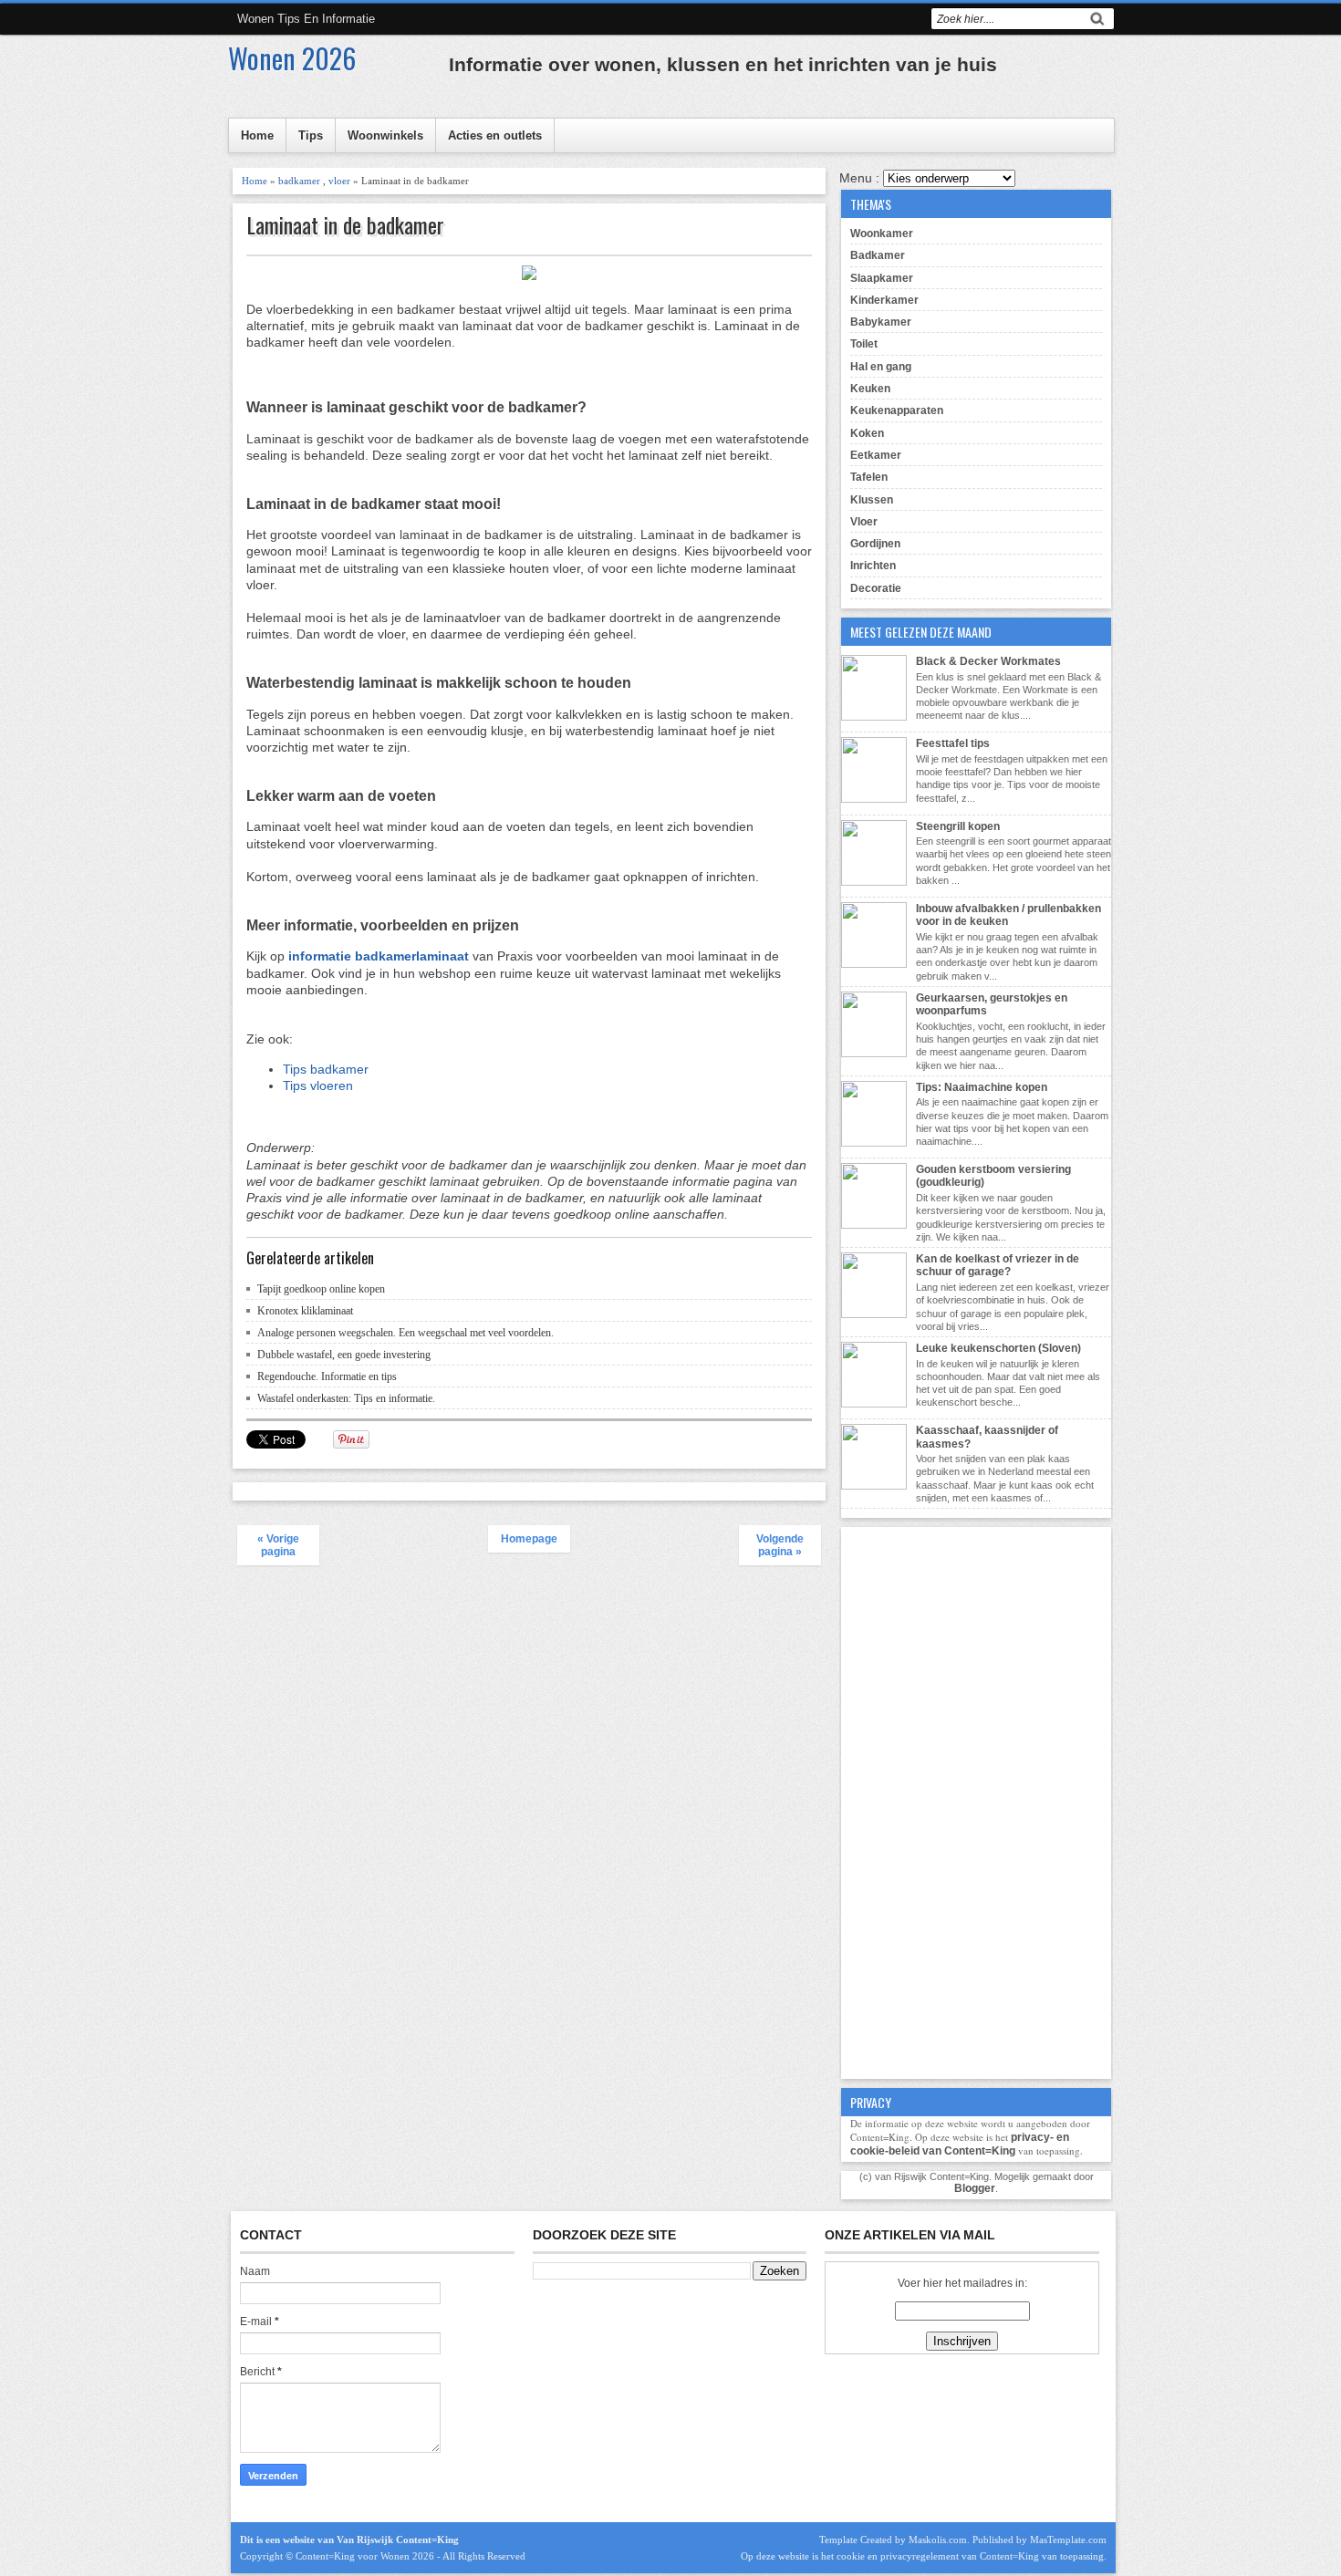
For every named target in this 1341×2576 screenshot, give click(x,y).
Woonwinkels (385, 135)
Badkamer (878, 255)
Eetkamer (876, 455)
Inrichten (873, 566)
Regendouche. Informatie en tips (327, 1376)
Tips (311, 135)
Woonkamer (882, 234)
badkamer (299, 181)
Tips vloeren (318, 1085)
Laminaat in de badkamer (345, 225)
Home (257, 135)
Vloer (864, 522)
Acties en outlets (495, 135)
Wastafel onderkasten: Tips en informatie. (346, 1398)
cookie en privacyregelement (898, 2556)
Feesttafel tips (953, 743)
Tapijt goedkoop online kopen (321, 1289)
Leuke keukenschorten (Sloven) (998, 1348)
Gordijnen (875, 544)
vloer (339, 181)
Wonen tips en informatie (306, 19)
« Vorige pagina (278, 1545)
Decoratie (876, 588)
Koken (867, 433)
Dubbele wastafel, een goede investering (344, 1355)
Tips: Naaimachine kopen (982, 1087)
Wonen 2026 (292, 58)
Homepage (529, 1539)
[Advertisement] (976, 1801)
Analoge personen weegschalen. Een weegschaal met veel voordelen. (405, 1333)
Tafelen (869, 477)
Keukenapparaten (897, 410)
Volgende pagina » (780, 1545)
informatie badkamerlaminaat (379, 956)
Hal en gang (881, 367)
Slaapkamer (882, 278)
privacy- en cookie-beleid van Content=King (960, 2144)
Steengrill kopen (958, 826)
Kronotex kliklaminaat (305, 1311)
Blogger (975, 2188)
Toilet (864, 344)
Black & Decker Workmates (988, 661)
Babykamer (881, 322)
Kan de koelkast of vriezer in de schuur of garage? (998, 1265)
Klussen (872, 500)
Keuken (870, 389)
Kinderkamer (884, 300)
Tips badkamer (326, 1069)
